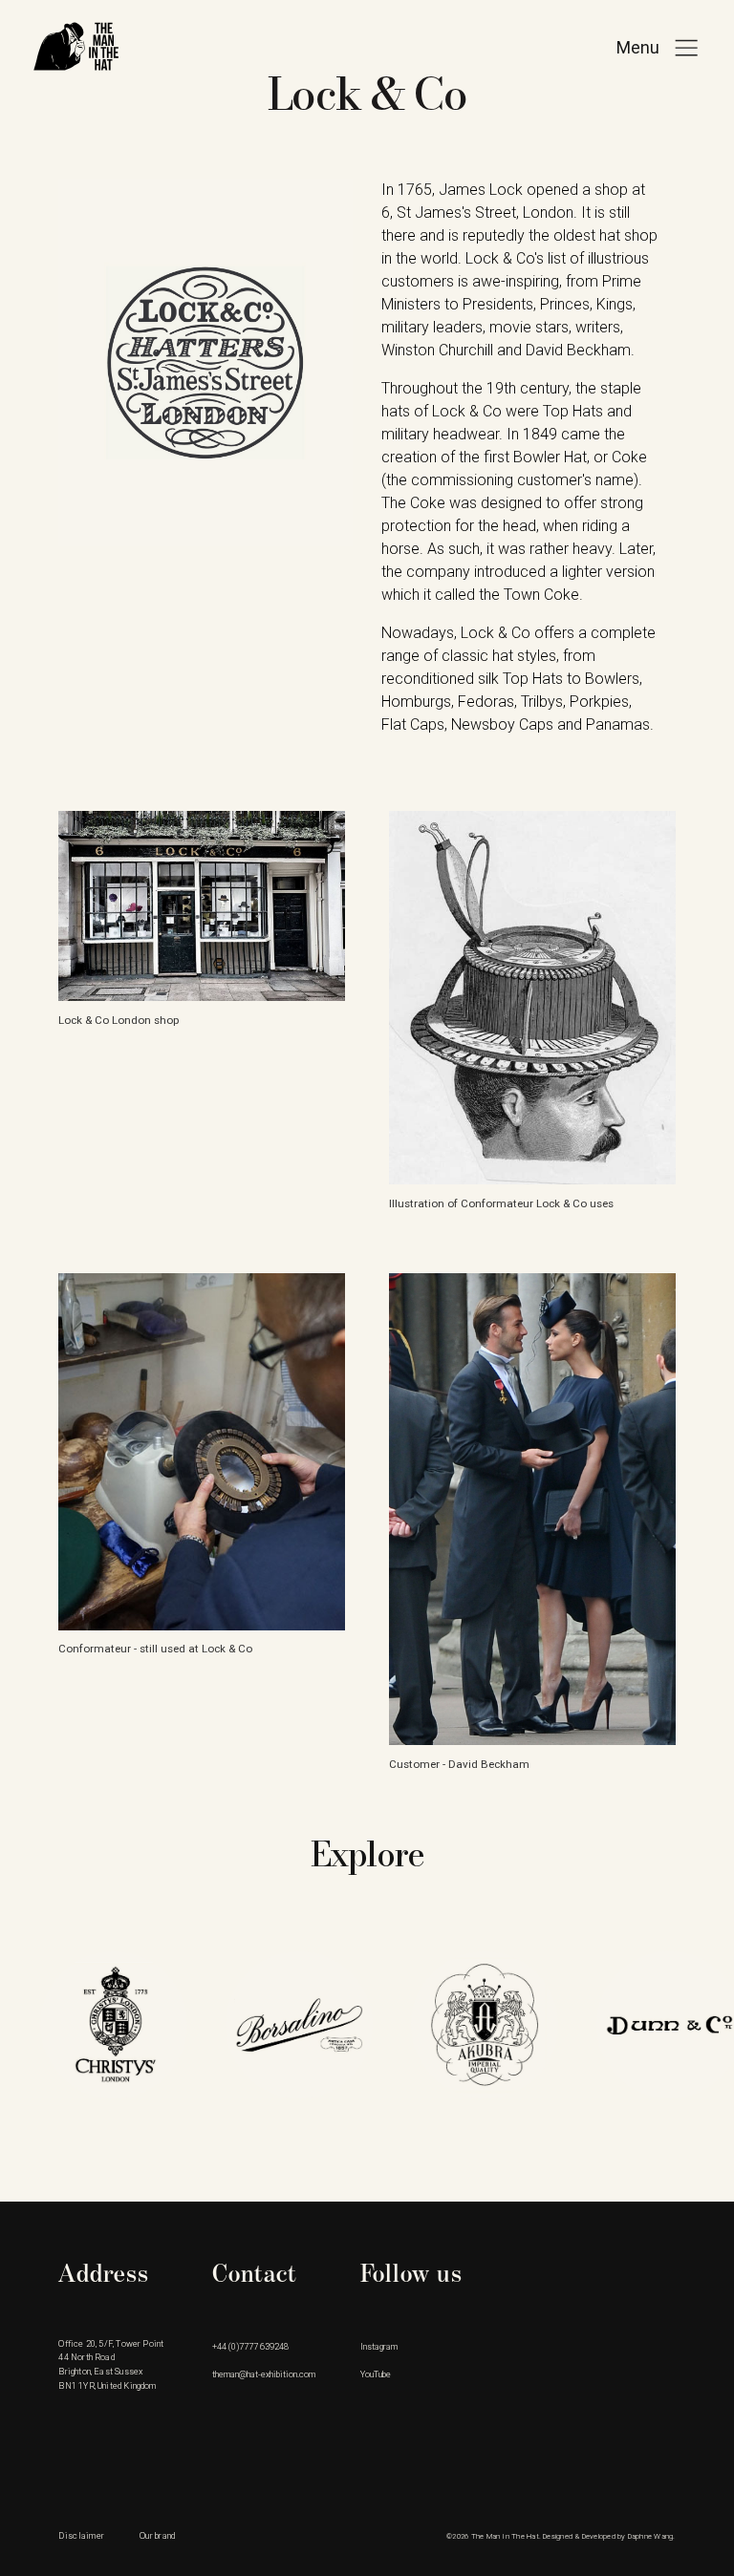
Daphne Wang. (652, 2536)
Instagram (379, 2346)
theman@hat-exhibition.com (264, 2374)
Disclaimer (81, 2535)
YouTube (376, 2374)
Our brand (158, 2535)
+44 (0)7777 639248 (250, 2346)
